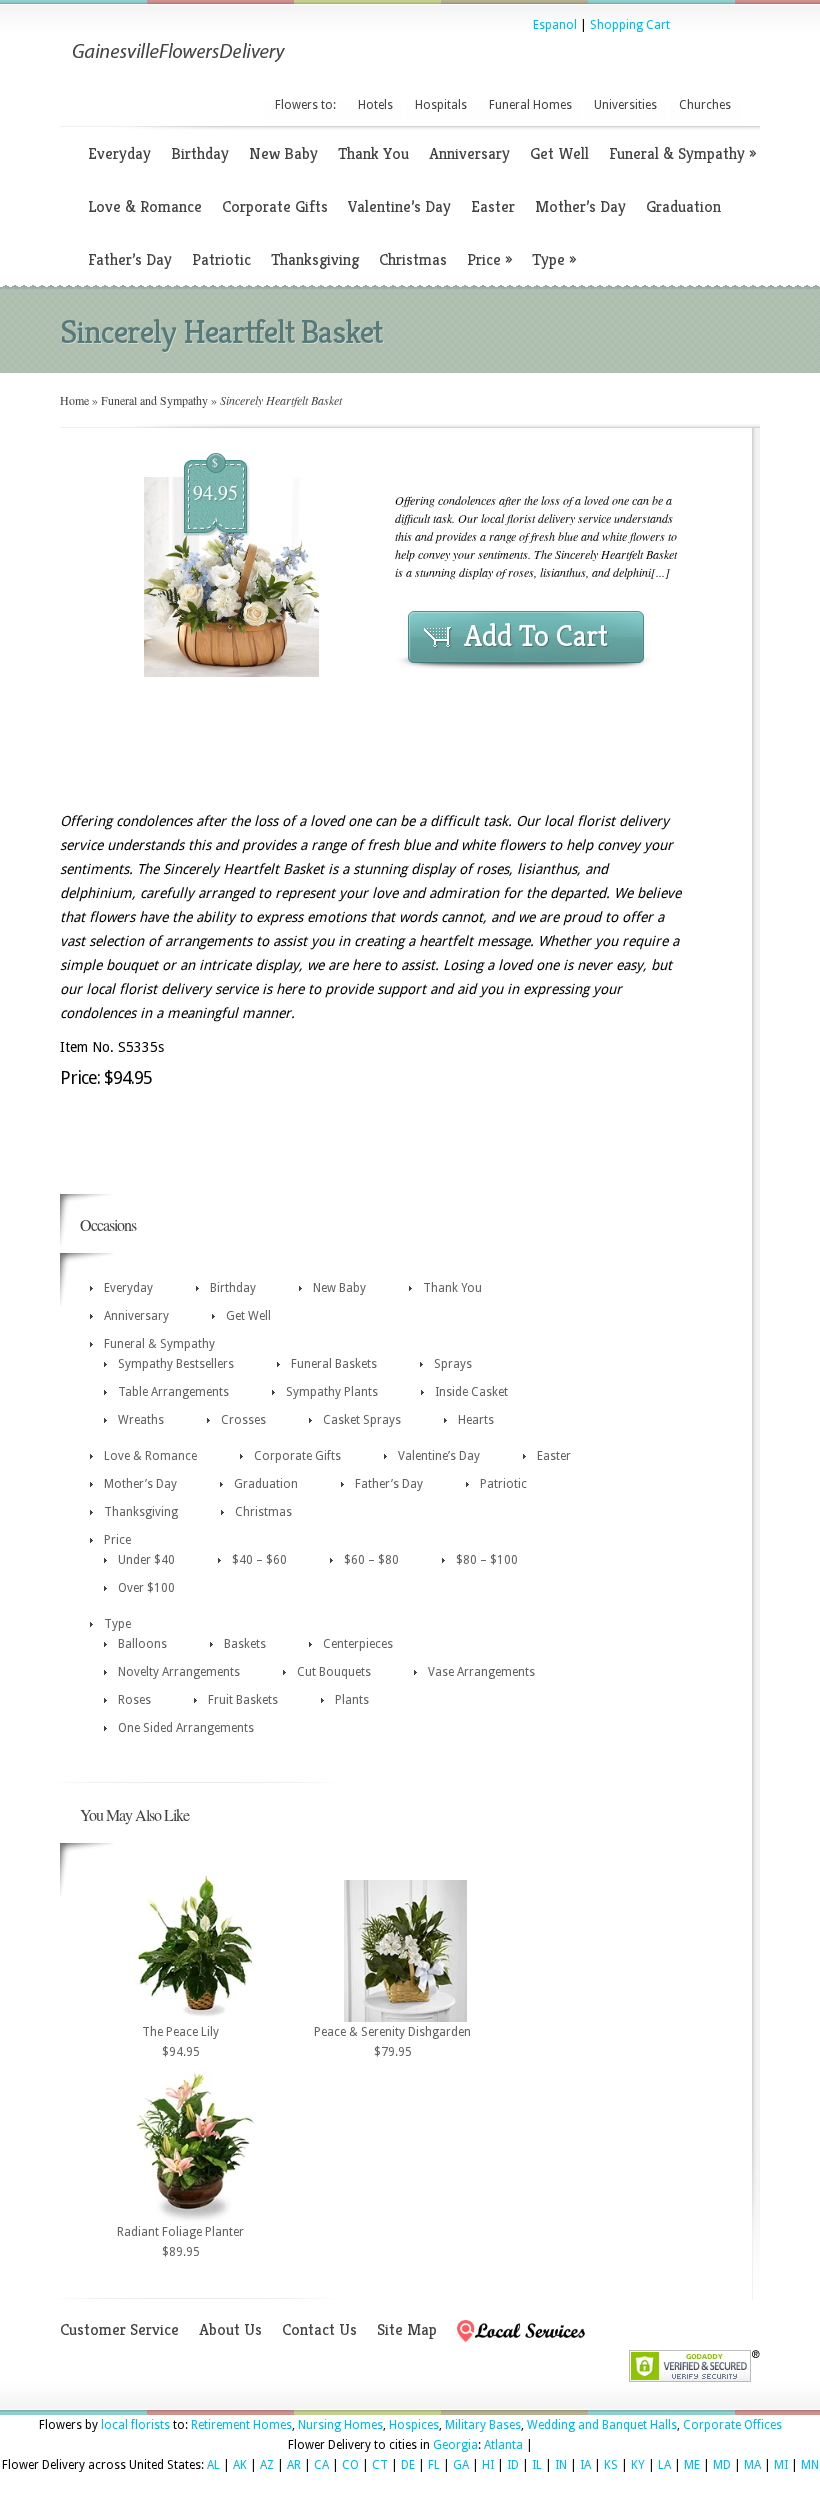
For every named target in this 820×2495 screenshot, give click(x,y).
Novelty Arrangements (179, 1672)
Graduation (683, 206)
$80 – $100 (487, 1560)
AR (294, 2465)
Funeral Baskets (334, 1364)
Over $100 (146, 1588)
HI (488, 2465)
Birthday (200, 153)
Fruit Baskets (243, 1700)
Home (74, 400)
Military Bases (483, 2425)
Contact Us (319, 2329)
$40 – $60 (259, 1560)
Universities (625, 105)
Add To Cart (536, 636)
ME (692, 2465)
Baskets (245, 1644)
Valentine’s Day (399, 206)
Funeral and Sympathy (154, 400)
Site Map (407, 2329)
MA (752, 2465)
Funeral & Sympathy (682, 153)
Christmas (413, 259)
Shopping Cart (630, 25)
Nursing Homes (340, 2425)
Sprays (453, 1364)
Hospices (414, 2425)
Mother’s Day (580, 206)
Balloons (142, 1644)
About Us (230, 2329)
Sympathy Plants (332, 1392)
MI (781, 2465)
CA (321, 2465)
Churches (705, 105)
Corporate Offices (732, 2425)
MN (810, 2465)
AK (240, 2465)
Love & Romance (145, 206)
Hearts (476, 1420)
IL (537, 2465)
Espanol (555, 25)
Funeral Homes (530, 105)
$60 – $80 (371, 1560)
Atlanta (503, 2445)
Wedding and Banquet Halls (602, 2425)
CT (380, 2465)
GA (461, 2465)
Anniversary (469, 153)
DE (408, 2465)
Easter (493, 206)
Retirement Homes (241, 2425)
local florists (135, 2425)
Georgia (455, 2445)
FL (434, 2465)
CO (350, 2465)
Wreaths (141, 1420)
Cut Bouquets (334, 1672)
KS (611, 2465)
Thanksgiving (315, 259)
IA (585, 2465)
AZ (267, 2465)
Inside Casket (471, 1392)
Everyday (119, 153)
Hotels (375, 105)
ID (513, 2465)
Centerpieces (358, 1644)
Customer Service (119, 2329)
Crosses (243, 1420)
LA (664, 2465)
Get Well (559, 153)
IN (561, 2465)
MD (722, 2465)
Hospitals (441, 105)
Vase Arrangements (481, 1672)
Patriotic (221, 259)
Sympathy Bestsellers (176, 1364)
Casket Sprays (362, 1420)
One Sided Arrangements (186, 1728)
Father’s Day (130, 259)
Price (489, 259)
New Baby (283, 153)
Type (554, 259)
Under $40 (146, 1560)
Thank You (373, 153)
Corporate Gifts (275, 206)
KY (638, 2465)
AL (213, 2465)
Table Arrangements (173, 1392)
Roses (134, 1700)
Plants (352, 1700)
